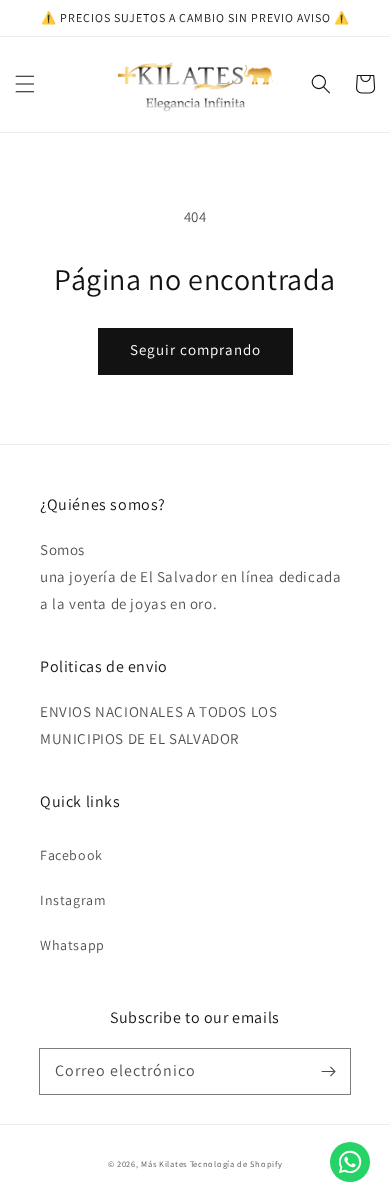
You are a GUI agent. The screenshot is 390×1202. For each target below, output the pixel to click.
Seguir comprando (195, 349)
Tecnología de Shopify (236, 1163)
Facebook (71, 855)
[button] (25, 84)
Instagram (73, 900)
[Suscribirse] (328, 1071)
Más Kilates (164, 1163)
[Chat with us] (350, 1176)
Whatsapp (72, 945)
